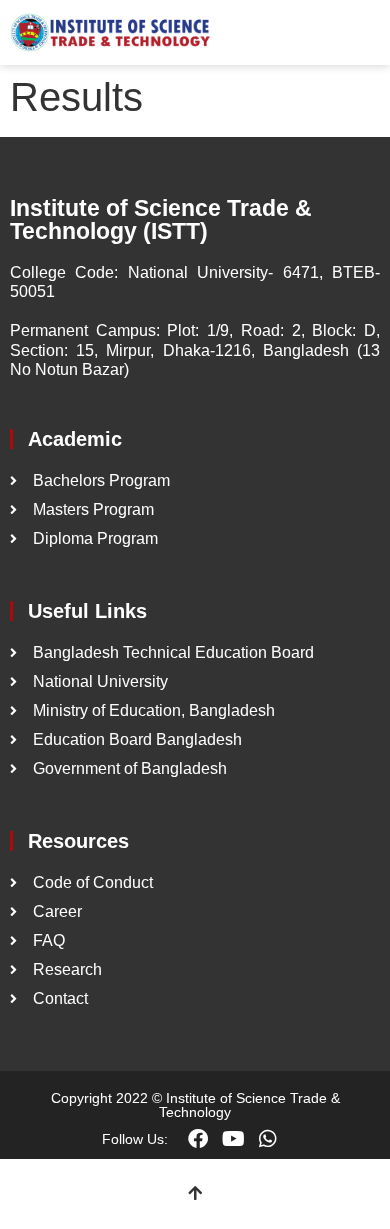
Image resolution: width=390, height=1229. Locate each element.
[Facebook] (198, 1139)
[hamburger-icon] (357, 33)
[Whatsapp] (268, 1139)
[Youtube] (233, 1139)
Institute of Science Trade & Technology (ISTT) (161, 219)
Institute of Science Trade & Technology (249, 1105)
